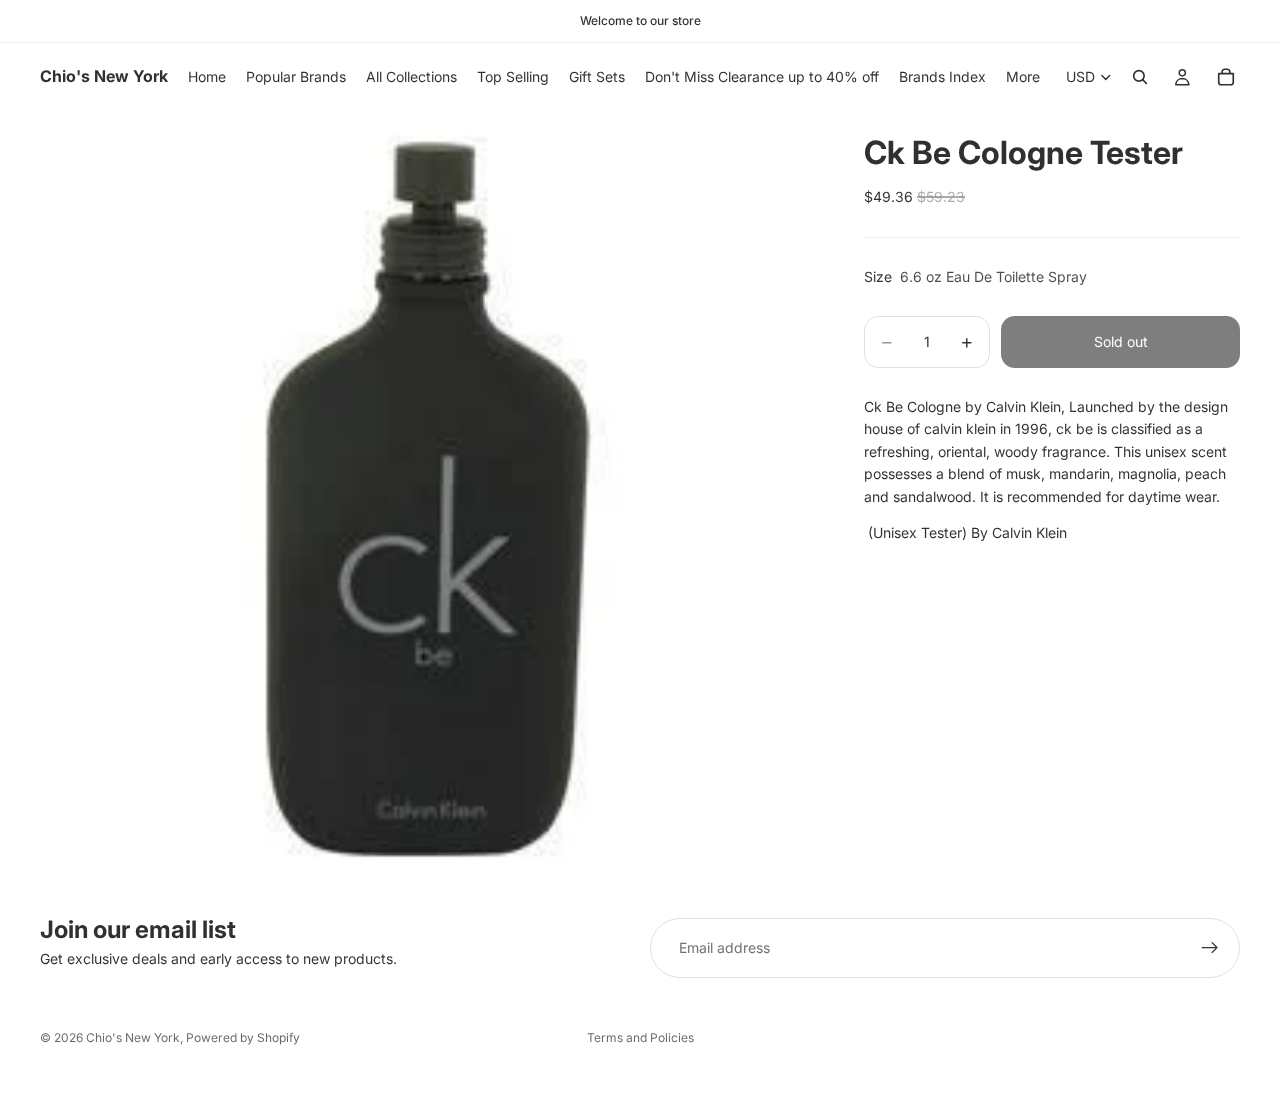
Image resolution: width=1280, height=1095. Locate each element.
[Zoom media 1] (428, 499)
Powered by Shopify (243, 1037)
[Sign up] (1210, 948)
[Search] (1140, 77)
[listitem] (1023, 77)
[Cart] (1226, 77)
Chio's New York (133, 1037)
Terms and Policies (640, 1037)
